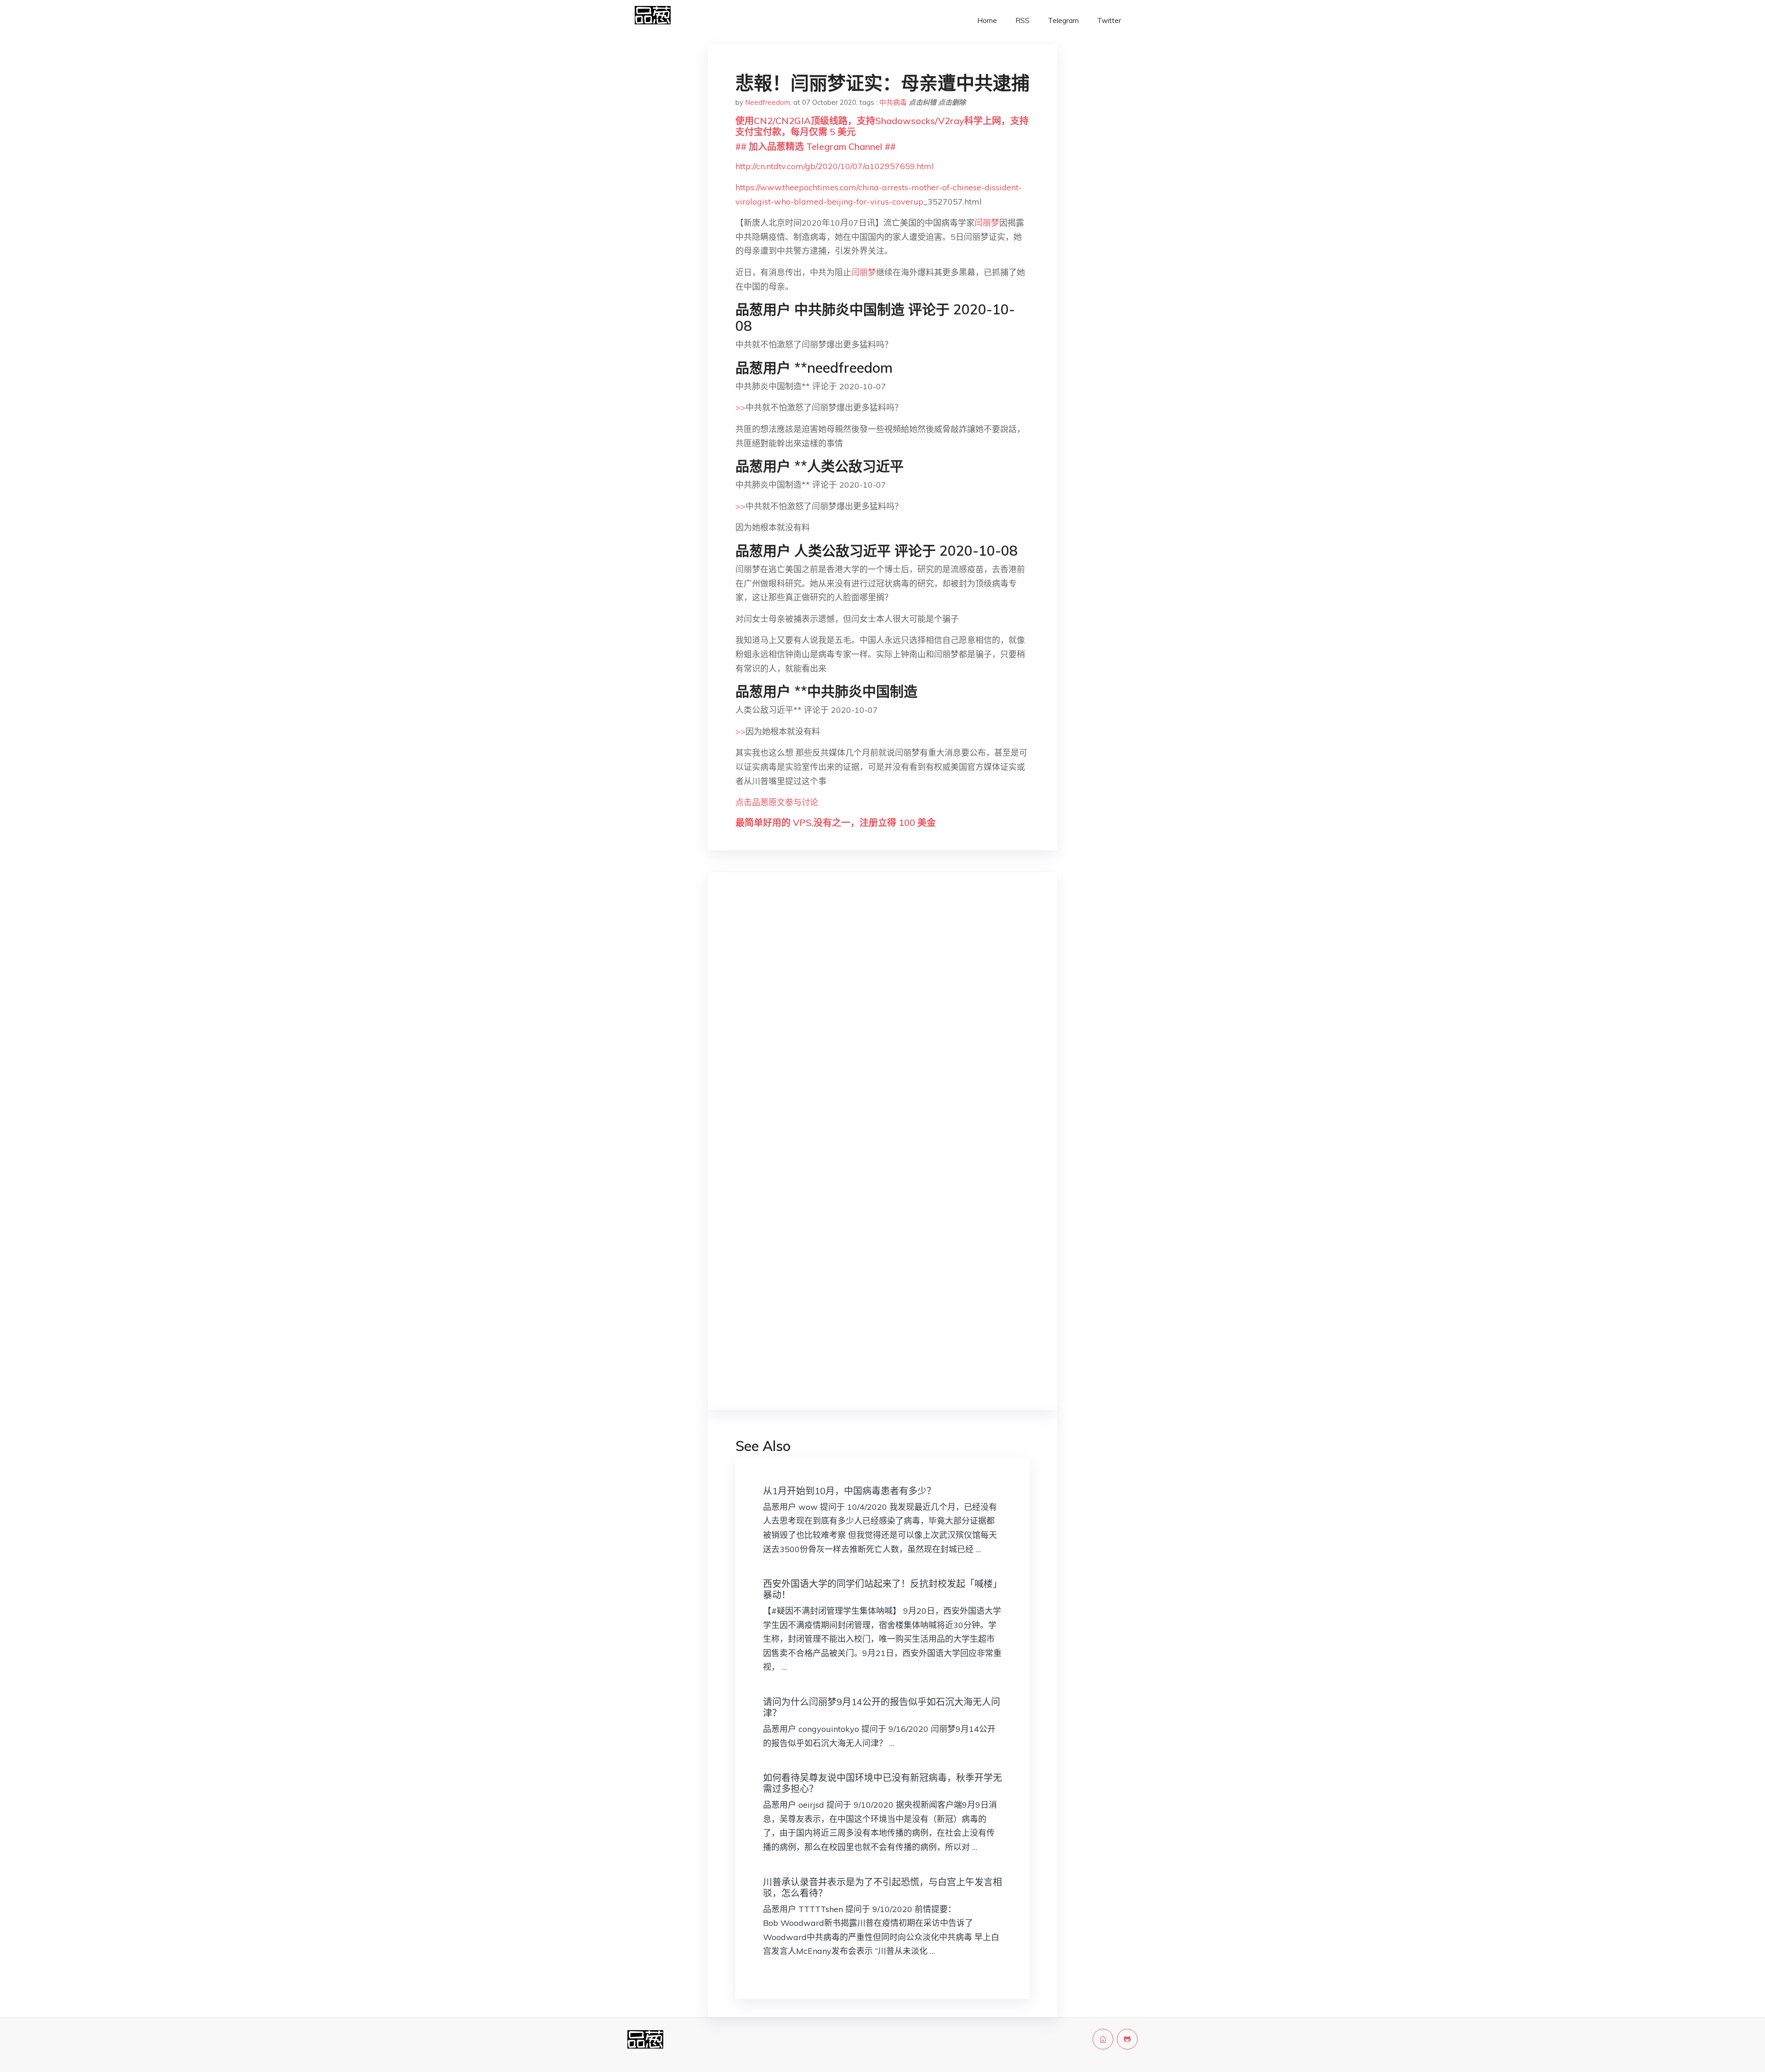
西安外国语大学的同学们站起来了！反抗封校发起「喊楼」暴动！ (882, 1589)
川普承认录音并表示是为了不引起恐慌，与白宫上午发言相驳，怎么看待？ (882, 1887)
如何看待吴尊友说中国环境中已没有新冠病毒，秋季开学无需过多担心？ (882, 1783)
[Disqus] (882, 1025)
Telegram (1063, 20)
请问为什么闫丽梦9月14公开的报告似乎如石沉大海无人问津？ (882, 1707)
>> (740, 407)
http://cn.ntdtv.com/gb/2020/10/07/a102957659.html (835, 166)
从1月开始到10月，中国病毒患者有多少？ (849, 1491)
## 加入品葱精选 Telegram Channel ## (816, 146)
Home (987, 20)
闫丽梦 (987, 223)
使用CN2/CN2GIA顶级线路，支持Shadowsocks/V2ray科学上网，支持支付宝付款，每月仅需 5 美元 (882, 126)
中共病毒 (893, 102)
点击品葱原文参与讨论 (777, 802)
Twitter (1109, 20)
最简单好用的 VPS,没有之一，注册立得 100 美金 (836, 823)
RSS (1022, 20)
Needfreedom (768, 102)
